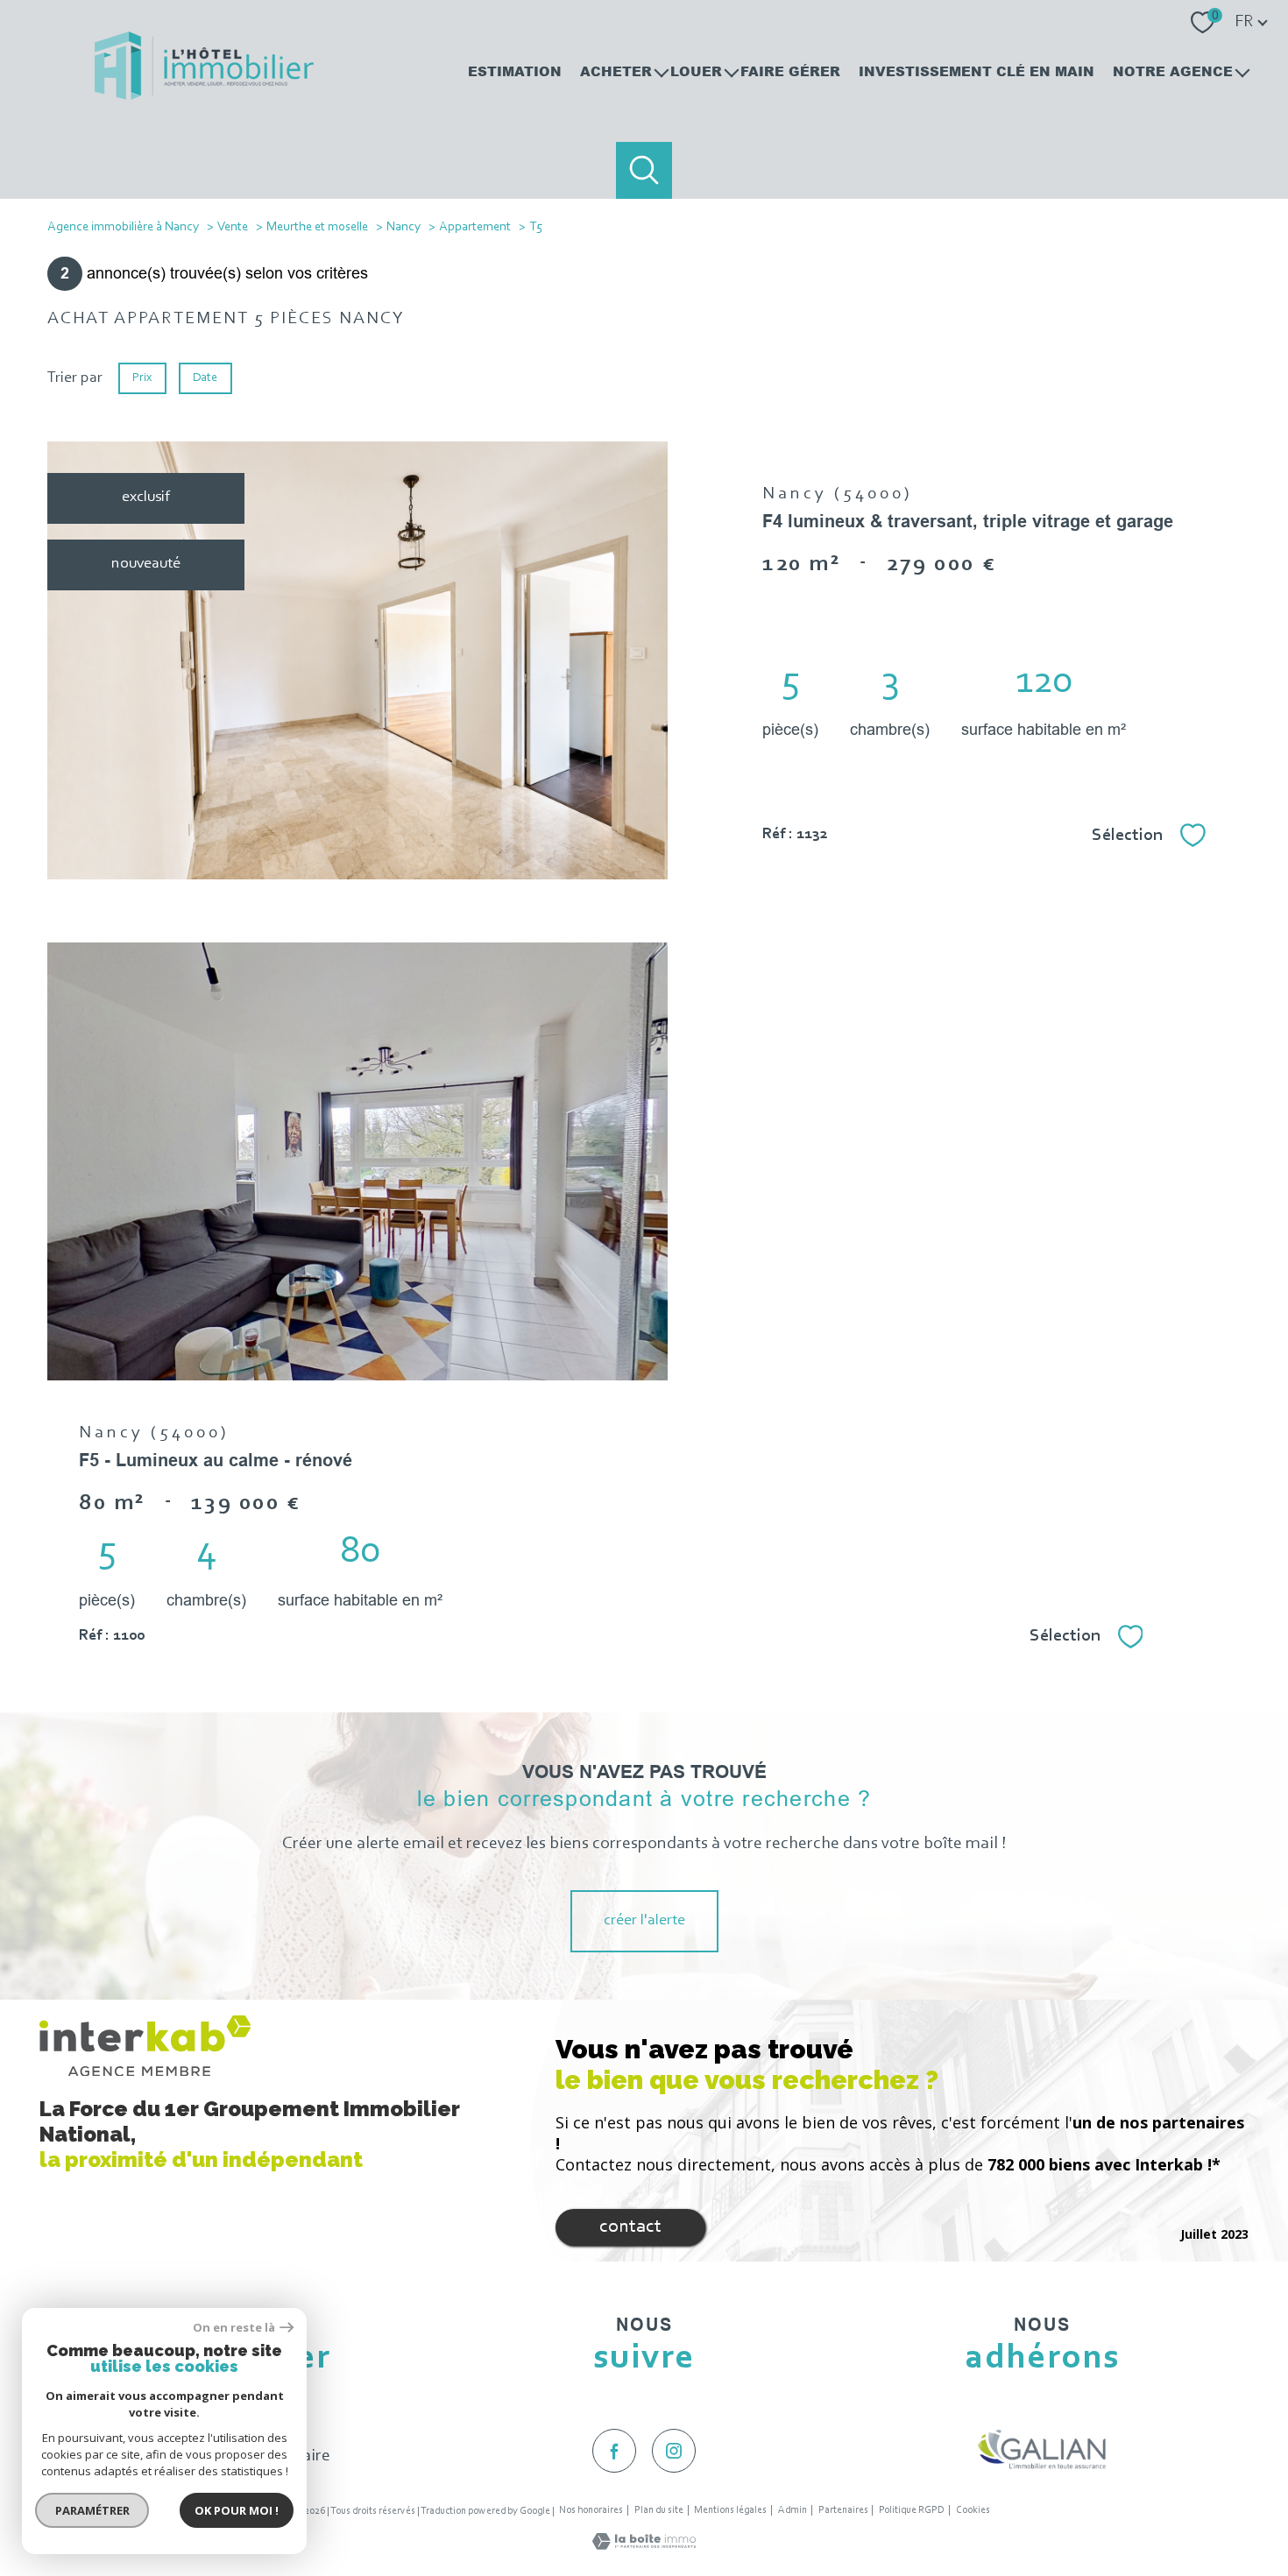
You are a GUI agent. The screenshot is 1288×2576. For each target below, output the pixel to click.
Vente (233, 227)
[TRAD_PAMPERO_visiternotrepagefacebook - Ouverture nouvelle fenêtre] (614, 2451)
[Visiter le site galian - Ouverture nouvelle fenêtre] (1042, 2449)
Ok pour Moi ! (237, 2510)
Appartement (475, 227)
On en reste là (234, 2328)
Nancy (403, 227)
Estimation (515, 70)
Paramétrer (92, 2510)
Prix (142, 378)
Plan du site (659, 2510)
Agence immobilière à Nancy (123, 227)
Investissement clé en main (977, 70)
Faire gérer (790, 70)
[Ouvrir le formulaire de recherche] (644, 170)
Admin (793, 2510)
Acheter (616, 70)
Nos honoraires (591, 2510)
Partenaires (843, 2510)
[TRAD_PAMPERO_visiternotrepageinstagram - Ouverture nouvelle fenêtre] (674, 2451)
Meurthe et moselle (317, 227)
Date (206, 378)
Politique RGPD (912, 2510)
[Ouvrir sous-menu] (661, 71)
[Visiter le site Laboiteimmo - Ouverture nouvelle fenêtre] (644, 2546)
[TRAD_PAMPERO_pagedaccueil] (204, 96)
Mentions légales (730, 2510)
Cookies (973, 2510)
